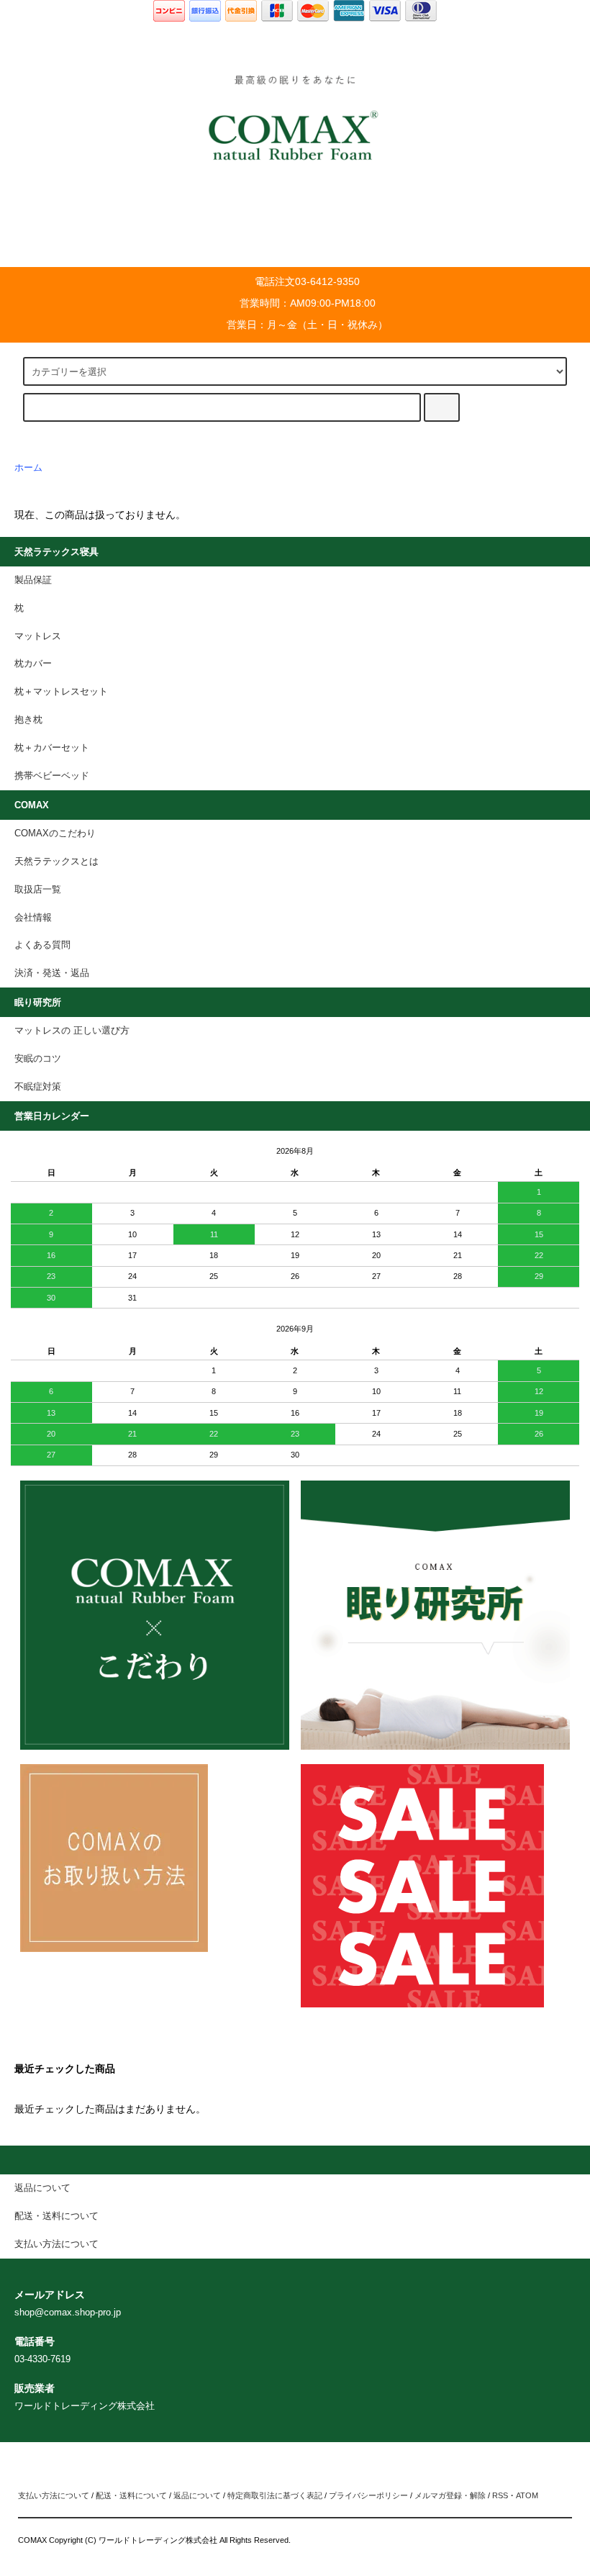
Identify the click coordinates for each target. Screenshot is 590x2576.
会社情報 (33, 918)
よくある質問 (42, 945)
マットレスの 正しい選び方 (72, 1031)
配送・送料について (131, 2495)
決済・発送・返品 (52, 973)
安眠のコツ (38, 1059)
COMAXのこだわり (55, 833)
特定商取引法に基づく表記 (275, 2495)
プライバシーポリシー (368, 2495)
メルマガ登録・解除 (450, 2495)
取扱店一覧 (38, 890)
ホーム (28, 468)
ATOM (527, 2495)
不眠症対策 (38, 1087)
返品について (197, 2495)
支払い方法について (54, 2495)
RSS (500, 2495)
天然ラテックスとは (56, 862)
